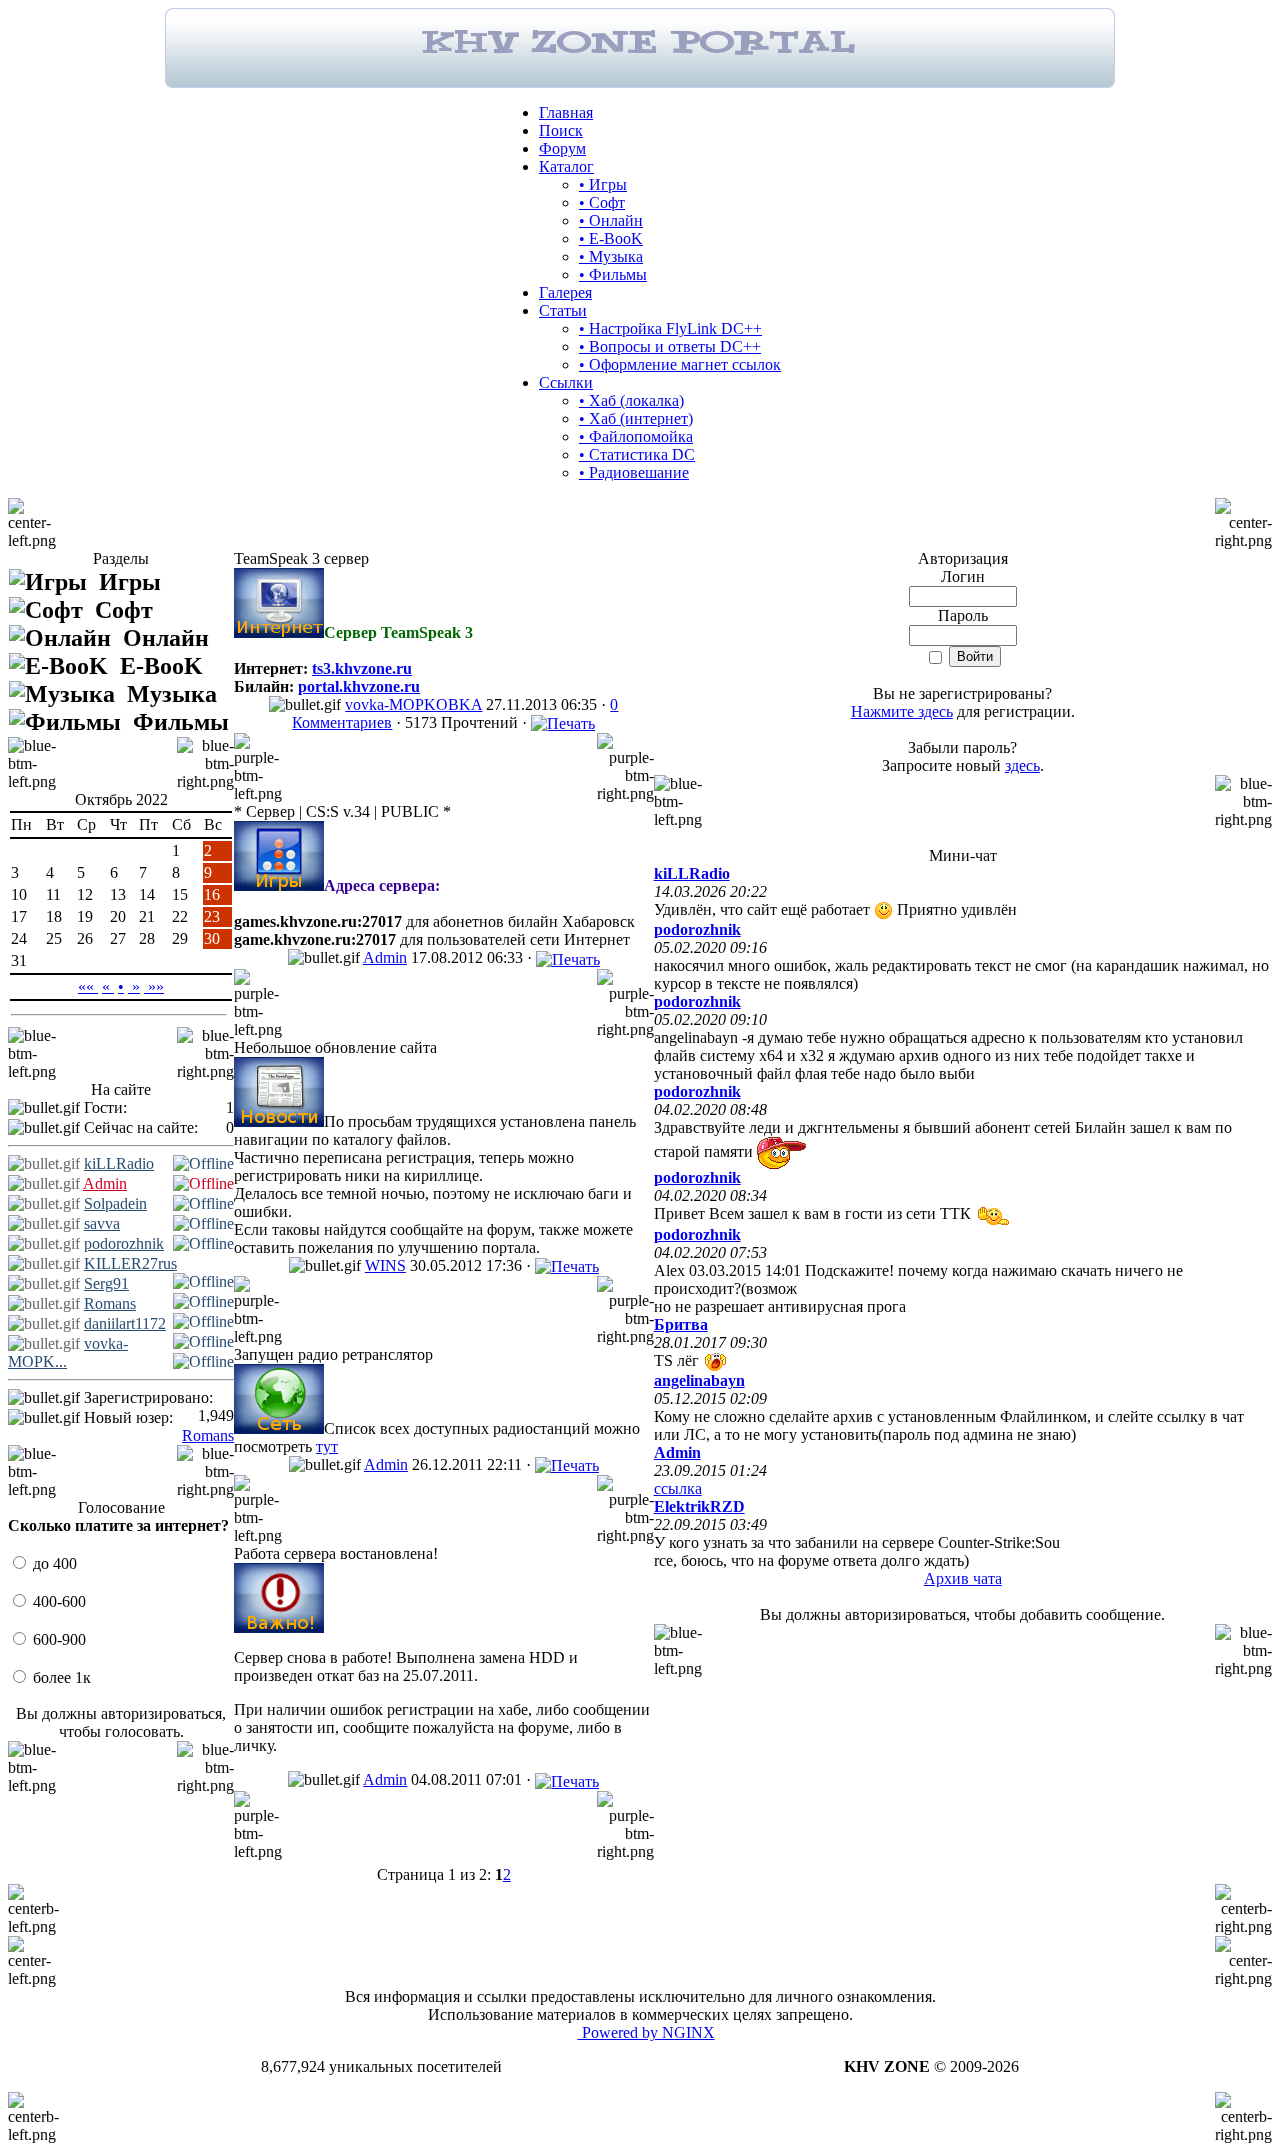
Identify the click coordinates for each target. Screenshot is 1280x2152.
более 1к (60, 1677)
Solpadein (115, 1203)
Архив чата (963, 1578)
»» (154, 986)
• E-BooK (611, 238)
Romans (110, 1303)
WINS (385, 1265)
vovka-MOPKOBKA (413, 704)
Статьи (563, 310)
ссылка (678, 1488)
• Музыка (611, 256)
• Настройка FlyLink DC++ (670, 328)
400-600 (57, 1601)
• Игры (603, 184)
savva (102, 1223)
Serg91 (106, 1283)
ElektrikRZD (699, 1506)
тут (327, 1446)
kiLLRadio (119, 1163)
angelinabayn (699, 1380)
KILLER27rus (130, 1263)
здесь (1022, 765)
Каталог (566, 166)
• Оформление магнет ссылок (680, 364)
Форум (562, 148)
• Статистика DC (637, 454)
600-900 (57, 1639)
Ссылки (566, 382)
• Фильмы (613, 274)
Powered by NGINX (646, 2032)
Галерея (565, 292)
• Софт (602, 202)
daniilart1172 (125, 1323)
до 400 (53, 1563)
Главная (566, 112)
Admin (105, 1183)
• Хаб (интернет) (636, 418)
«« (88, 986)
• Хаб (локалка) (631, 400)
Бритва (681, 1324)
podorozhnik (124, 1243)
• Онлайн (611, 220)
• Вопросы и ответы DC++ (670, 346)
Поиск (561, 130)
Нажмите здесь (902, 711)
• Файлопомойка (636, 436)
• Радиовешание (634, 472)
